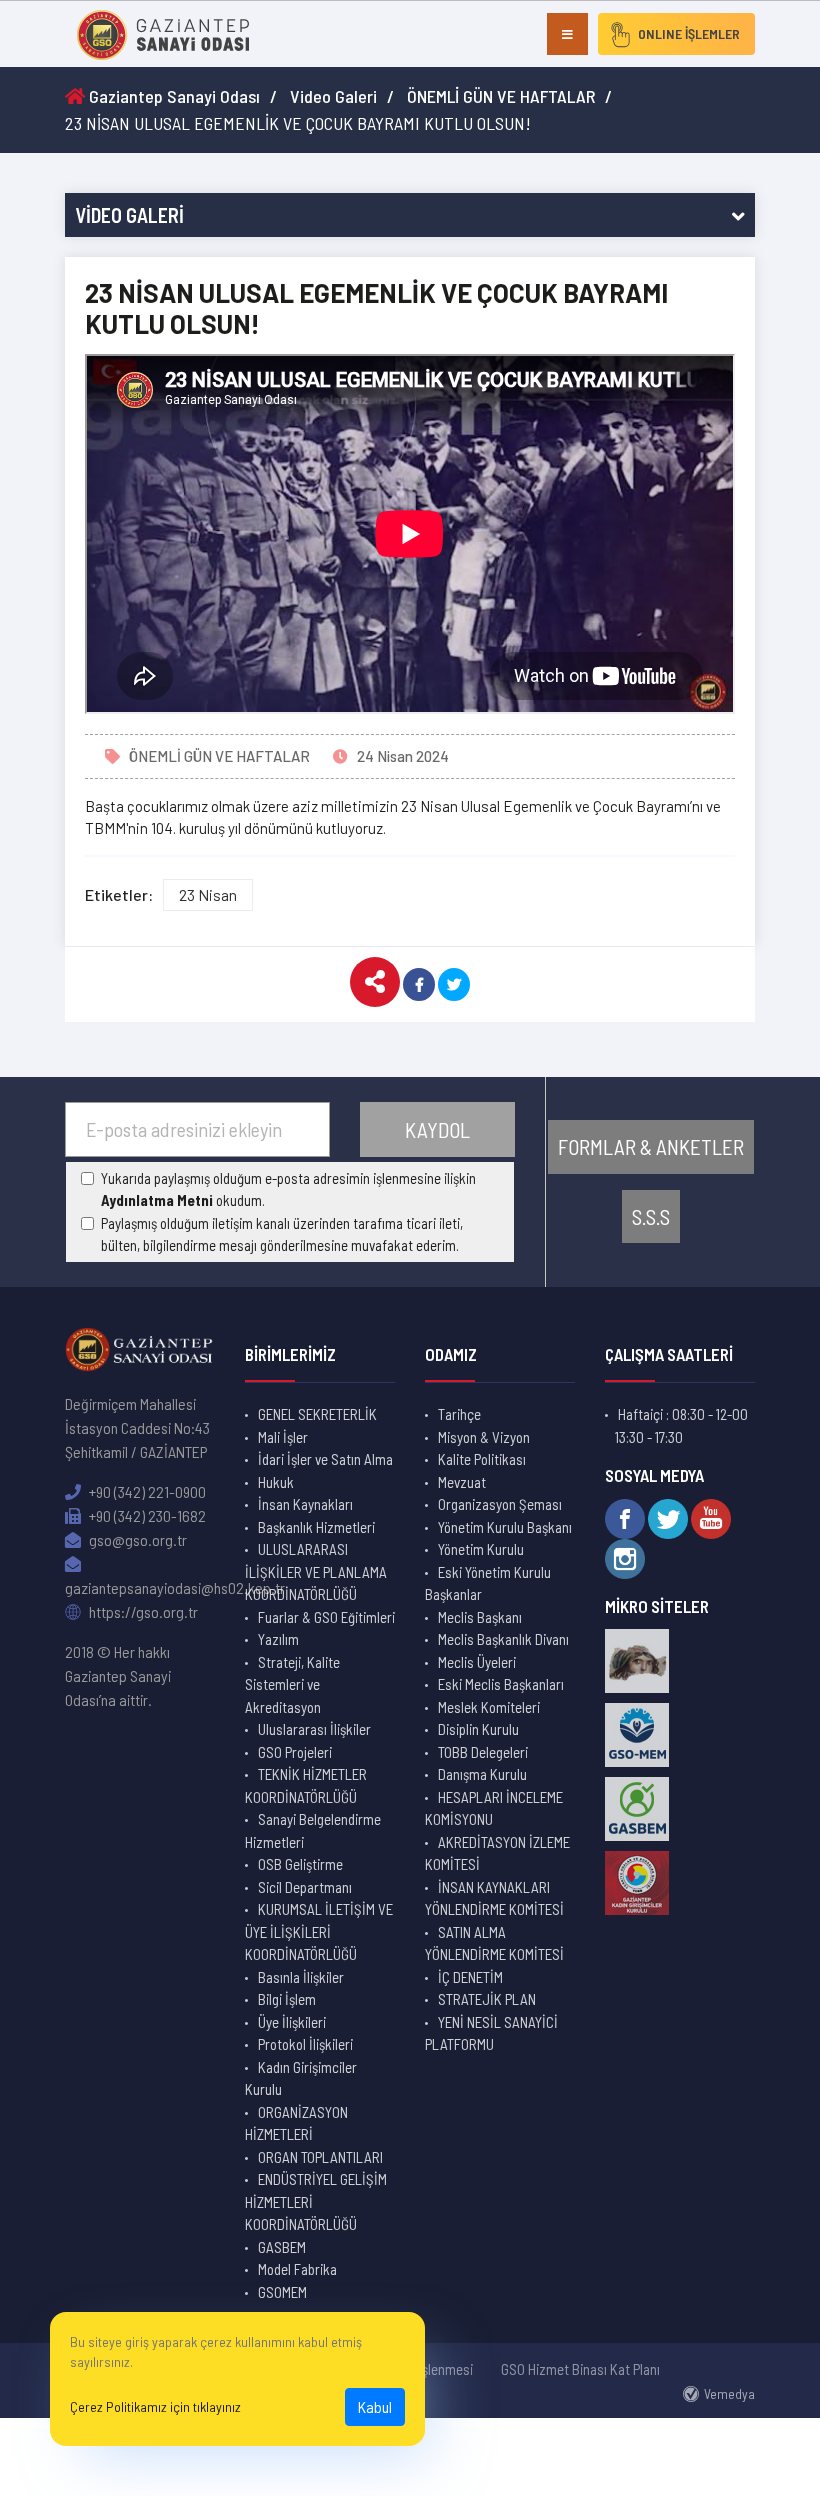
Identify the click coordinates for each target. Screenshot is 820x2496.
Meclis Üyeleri (477, 1662)
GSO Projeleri (295, 1752)
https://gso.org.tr (142, 1611)
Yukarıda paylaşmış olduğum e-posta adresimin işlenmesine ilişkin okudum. (288, 1189)
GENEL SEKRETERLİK (317, 1414)
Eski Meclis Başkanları (501, 1684)
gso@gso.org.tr (136, 1539)
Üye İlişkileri (292, 2022)
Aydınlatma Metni (157, 1200)
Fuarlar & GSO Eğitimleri (326, 1617)
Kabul (375, 2406)
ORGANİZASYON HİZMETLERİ (296, 2123)
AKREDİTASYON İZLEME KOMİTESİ (497, 1853)
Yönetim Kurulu (481, 1549)
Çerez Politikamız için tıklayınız (155, 2406)
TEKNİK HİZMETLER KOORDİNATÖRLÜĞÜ (306, 1785)
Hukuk (276, 1482)
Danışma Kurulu (482, 1774)
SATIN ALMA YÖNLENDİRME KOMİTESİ (494, 1943)
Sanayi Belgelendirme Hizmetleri (313, 1830)
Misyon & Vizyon (484, 1437)
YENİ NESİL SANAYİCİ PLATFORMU (491, 2033)
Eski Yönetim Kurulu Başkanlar (488, 1583)
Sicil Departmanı (305, 1887)
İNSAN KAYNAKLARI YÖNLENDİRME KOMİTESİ (494, 1898)
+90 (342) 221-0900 (146, 1491)
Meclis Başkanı (480, 1617)
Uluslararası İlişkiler (314, 1729)
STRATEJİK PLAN (487, 1999)
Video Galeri (333, 96)
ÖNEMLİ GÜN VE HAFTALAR (501, 96)
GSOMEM (282, 2292)
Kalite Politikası (482, 1459)
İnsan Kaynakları (305, 1504)
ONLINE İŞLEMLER (689, 33)
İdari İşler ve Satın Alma (325, 1459)
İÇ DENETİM (470, 1977)
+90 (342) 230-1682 (146, 1515)
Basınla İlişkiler (301, 1977)
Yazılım (278, 1639)
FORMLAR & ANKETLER (651, 1146)
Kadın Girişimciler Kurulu (301, 2078)
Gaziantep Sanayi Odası (172, 96)
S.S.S (651, 1216)
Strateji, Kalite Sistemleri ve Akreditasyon (292, 1684)
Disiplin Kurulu (478, 1729)
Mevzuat (462, 1482)
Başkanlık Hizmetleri (316, 1527)
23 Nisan (208, 894)
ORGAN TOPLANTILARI (320, 2157)
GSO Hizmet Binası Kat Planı (580, 2369)
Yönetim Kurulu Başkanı (505, 1527)
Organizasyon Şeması (500, 1504)
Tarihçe (459, 1414)
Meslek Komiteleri (489, 1707)
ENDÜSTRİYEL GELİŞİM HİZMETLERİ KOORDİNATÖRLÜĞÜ (316, 2201)
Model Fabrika (297, 2269)
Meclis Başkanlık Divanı (503, 1639)
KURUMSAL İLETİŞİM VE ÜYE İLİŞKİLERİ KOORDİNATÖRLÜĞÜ (319, 1931)
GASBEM (282, 2247)
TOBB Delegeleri (483, 1752)
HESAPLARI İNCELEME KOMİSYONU (494, 1808)
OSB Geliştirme (300, 1864)
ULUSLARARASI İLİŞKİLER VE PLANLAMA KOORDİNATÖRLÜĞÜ (316, 1571)
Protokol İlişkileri (305, 2044)
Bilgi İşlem (287, 1999)
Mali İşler (283, 1437)
